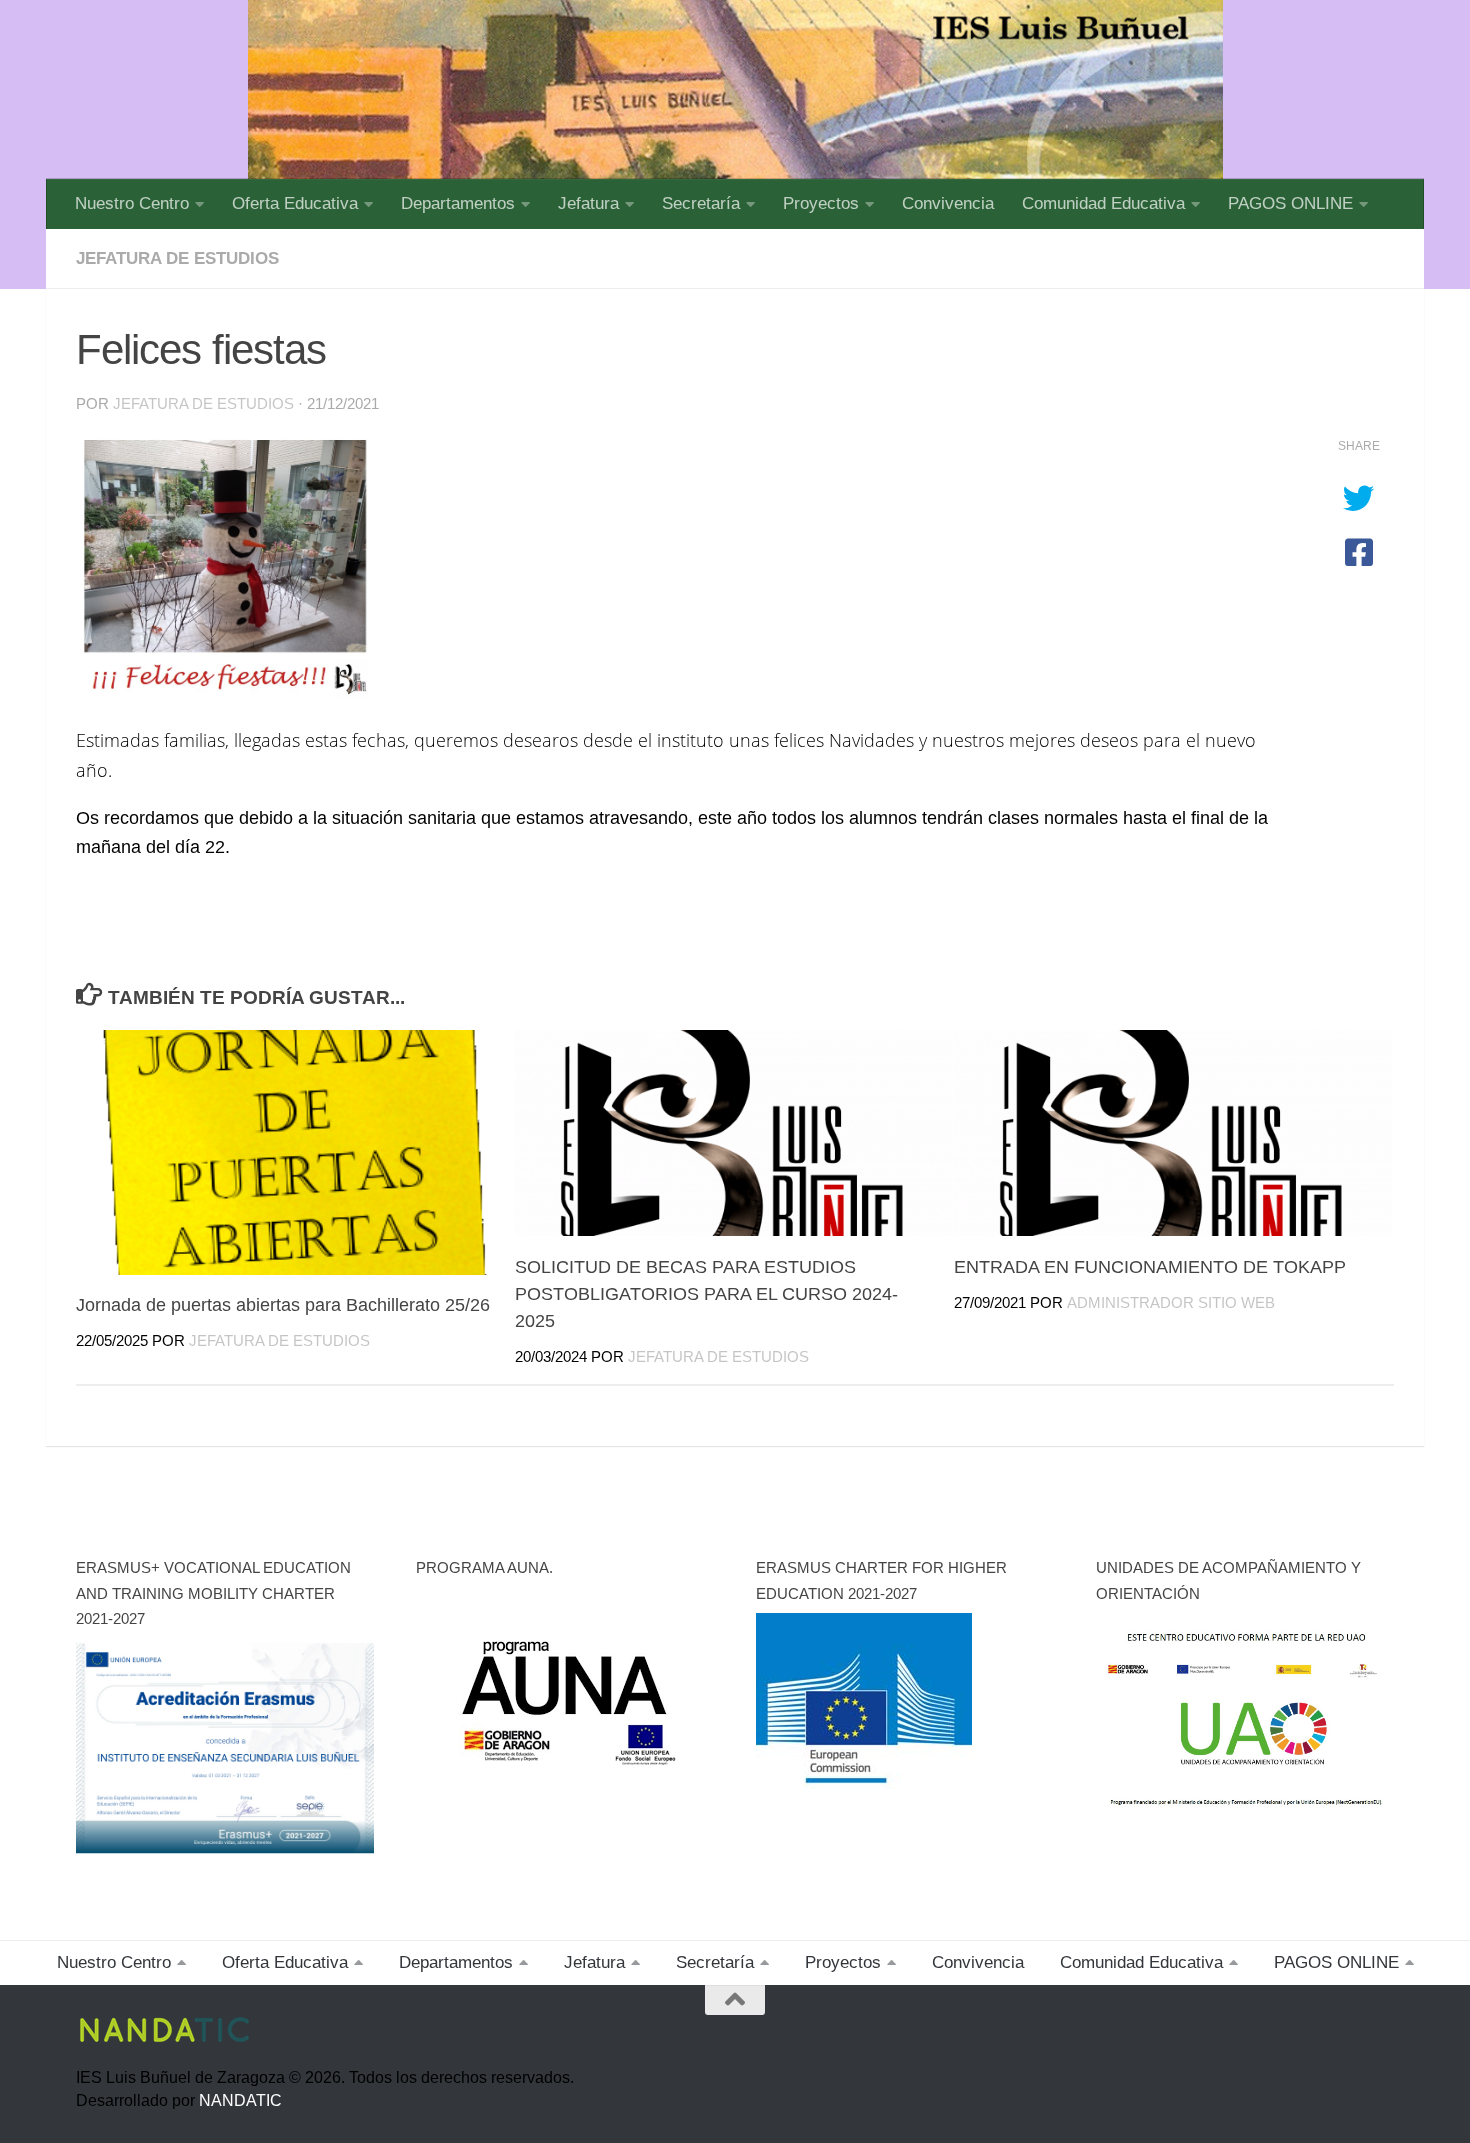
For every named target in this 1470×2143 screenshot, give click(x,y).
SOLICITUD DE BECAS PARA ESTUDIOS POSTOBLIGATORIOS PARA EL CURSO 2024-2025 (706, 1293)
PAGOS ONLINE (1290, 203)
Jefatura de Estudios (203, 404)
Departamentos (458, 203)
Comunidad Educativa (1103, 203)
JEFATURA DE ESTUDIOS (177, 258)
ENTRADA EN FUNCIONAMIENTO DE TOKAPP (1150, 1266)
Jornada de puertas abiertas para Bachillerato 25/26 (283, 1305)
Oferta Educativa (295, 203)
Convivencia (948, 203)
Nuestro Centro (132, 203)
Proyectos (821, 203)
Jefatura (588, 203)
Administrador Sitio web (1171, 1302)
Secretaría (701, 203)
